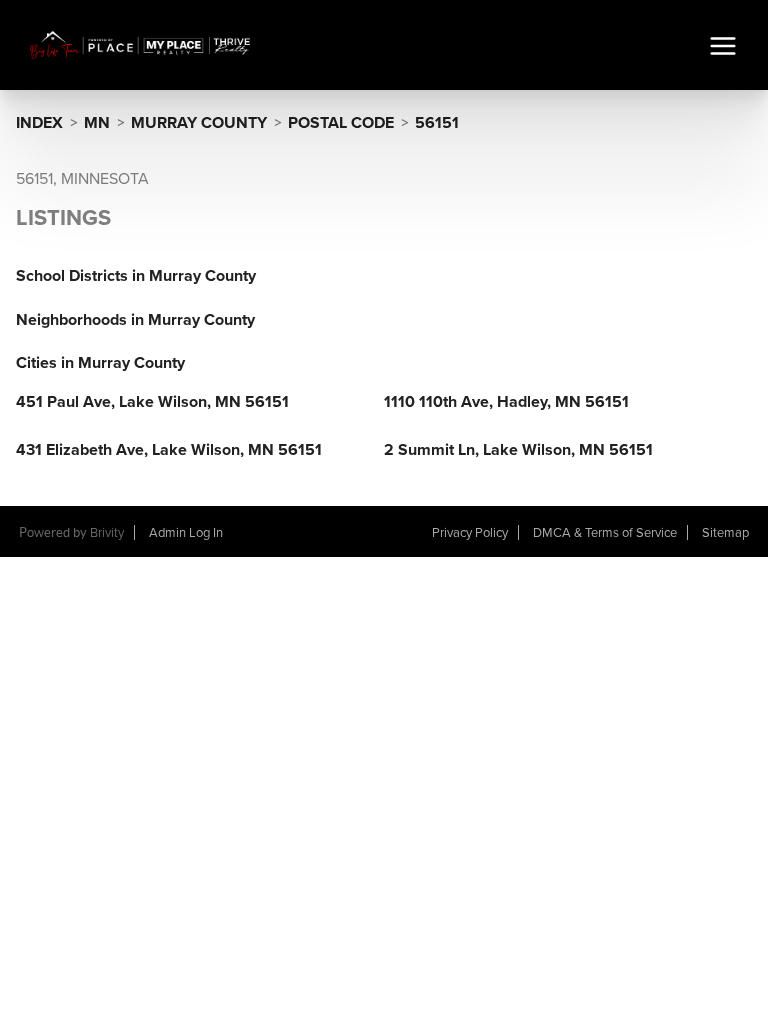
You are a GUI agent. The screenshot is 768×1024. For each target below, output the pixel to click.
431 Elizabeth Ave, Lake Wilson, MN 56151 (169, 450)
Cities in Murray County (100, 363)
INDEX (39, 123)
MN (97, 123)
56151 (437, 123)
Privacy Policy (470, 533)
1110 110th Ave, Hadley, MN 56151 (506, 402)
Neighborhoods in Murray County (135, 320)
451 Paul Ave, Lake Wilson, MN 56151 (152, 402)
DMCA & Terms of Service (605, 533)
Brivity (107, 533)
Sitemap (725, 533)
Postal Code (341, 123)
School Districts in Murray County (136, 276)
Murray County (199, 123)
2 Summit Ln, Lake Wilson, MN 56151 (518, 450)
